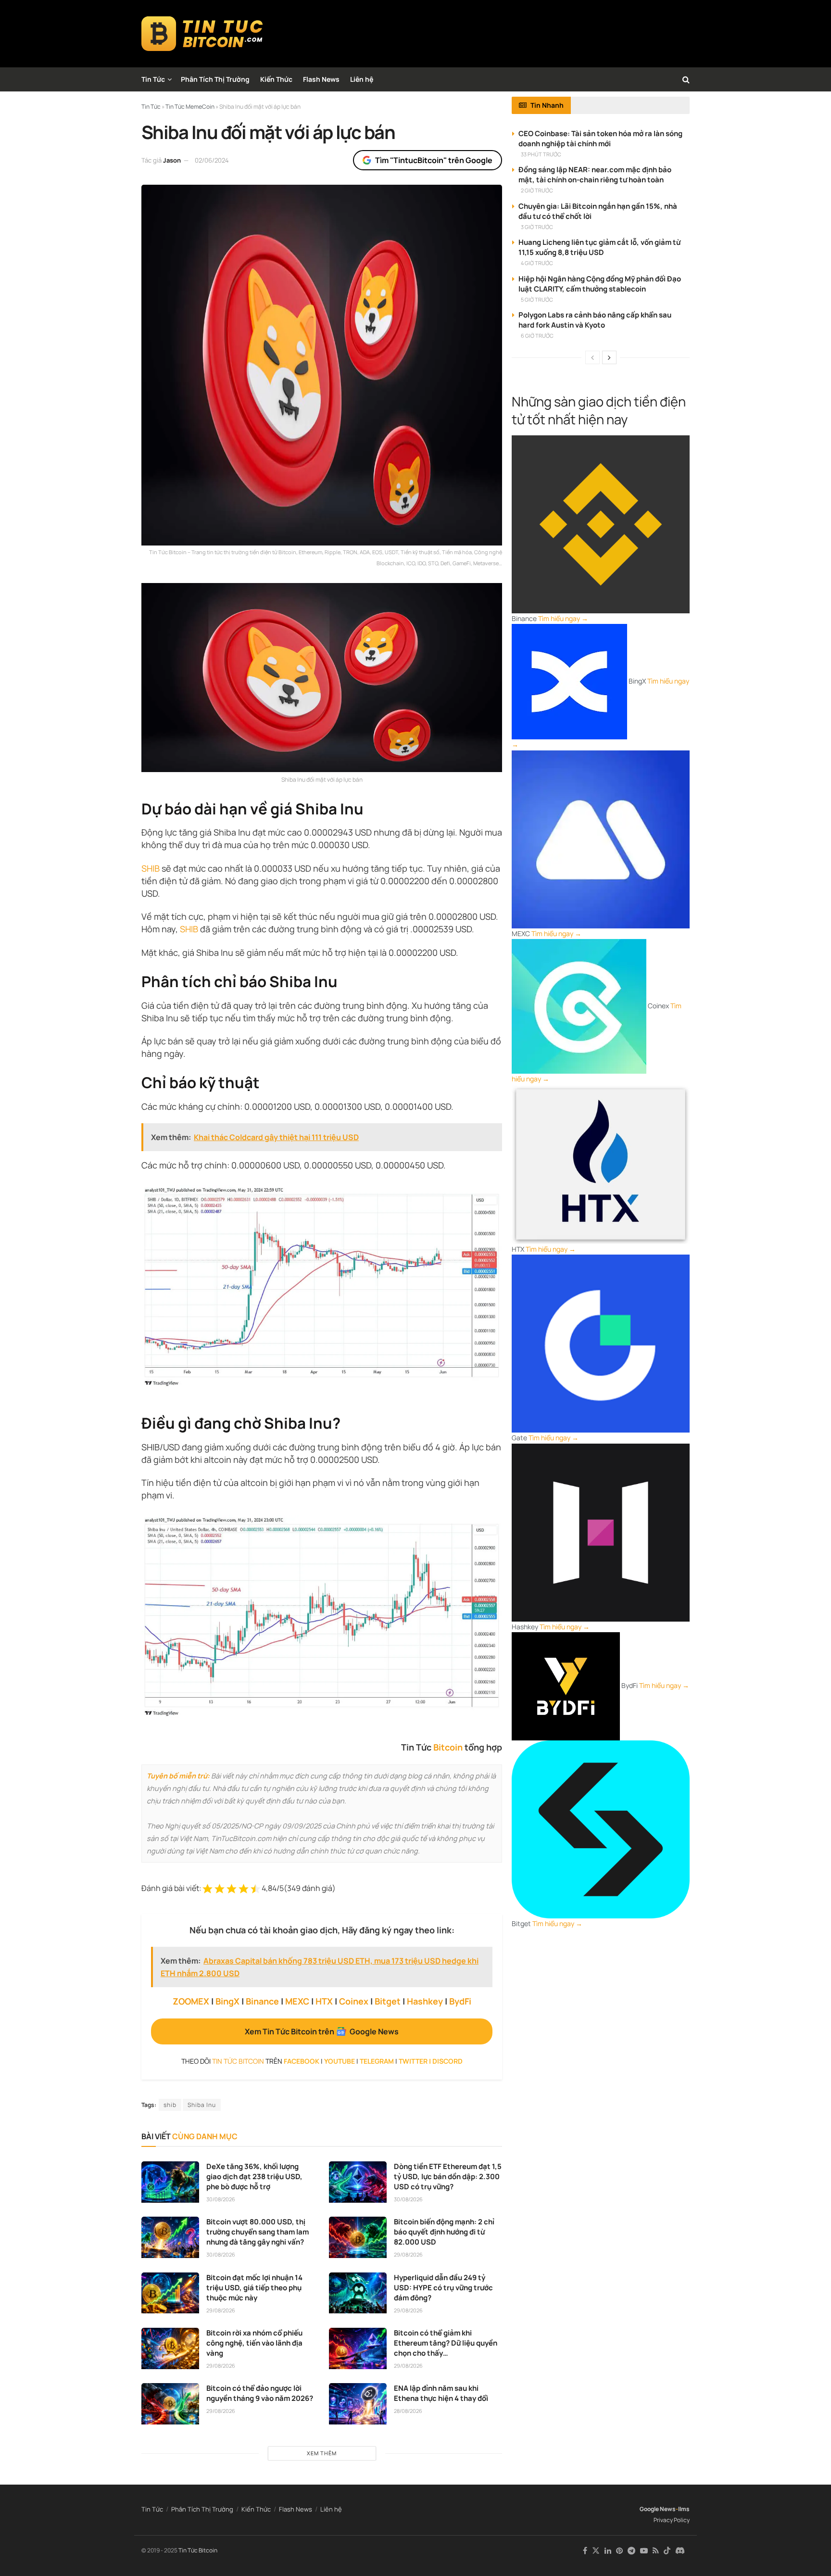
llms (684, 2509)
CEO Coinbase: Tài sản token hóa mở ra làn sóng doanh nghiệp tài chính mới (600, 139)
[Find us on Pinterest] (619, 2551)
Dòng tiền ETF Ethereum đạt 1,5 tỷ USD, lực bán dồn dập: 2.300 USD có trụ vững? (448, 2176)
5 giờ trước (537, 299)
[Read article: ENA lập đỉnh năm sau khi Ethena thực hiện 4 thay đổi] (358, 2404)
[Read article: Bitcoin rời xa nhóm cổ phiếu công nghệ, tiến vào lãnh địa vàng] (170, 2348)
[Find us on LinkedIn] (608, 2551)
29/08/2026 (408, 2254)
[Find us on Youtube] (644, 2551)
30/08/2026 (221, 2199)
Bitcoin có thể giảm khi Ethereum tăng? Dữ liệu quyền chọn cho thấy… (446, 2343)
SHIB (151, 868)
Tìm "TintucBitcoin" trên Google (434, 160)
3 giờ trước (537, 227)
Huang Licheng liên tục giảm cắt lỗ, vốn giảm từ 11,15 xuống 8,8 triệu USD (599, 247)
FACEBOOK (302, 2061)
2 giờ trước (537, 190)
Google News (658, 2509)
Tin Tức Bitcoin (198, 2550)
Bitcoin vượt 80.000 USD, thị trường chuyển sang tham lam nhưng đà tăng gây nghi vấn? (258, 2232)
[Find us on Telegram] (631, 2551)
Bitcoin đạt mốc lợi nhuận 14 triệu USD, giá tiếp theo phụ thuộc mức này (254, 2288)
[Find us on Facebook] (585, 2551)
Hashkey (425, 2001)
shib (170, 2105)
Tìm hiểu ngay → (563, 618)
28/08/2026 (408, 2411)
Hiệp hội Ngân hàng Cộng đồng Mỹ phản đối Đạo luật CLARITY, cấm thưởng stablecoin (600, 284)
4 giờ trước (537, 263)
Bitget (388, 2001)
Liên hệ (362, 79)
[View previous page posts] (592, 357)
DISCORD (447, 2061)
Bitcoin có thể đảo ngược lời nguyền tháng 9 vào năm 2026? (260, 2393)
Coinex (354, 2001)
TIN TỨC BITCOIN (238, 2061)
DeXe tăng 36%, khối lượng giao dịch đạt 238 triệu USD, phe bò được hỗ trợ (254, 2176)
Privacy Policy (672, 2520)
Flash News (321, 79)
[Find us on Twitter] (596, 2551)
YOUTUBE (340, 2061)
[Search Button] (686, 79)
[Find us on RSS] (656, 2551)
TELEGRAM (377, 2061)
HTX (324, 2001)
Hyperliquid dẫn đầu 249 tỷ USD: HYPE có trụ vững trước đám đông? (443, 2288)
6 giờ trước (537, 336)
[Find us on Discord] (680, 2551)
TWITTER (413, 2061)
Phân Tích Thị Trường (215, 79)
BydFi (460, 2001)
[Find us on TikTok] (667, 2551)
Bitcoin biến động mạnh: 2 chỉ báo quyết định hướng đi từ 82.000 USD (444, 2232)
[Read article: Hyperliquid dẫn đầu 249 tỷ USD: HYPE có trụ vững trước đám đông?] (358, 2293)
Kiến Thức (276, 79)
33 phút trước (541, 154)
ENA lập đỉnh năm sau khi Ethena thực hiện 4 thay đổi (441, 2393)
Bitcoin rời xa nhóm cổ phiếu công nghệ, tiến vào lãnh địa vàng (254, 2343)
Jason (172, 160)
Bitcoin (448, 1747)
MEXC (297, 2001)
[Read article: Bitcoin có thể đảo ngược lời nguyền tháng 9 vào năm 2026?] (170, 2404)
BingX (227, 2001)
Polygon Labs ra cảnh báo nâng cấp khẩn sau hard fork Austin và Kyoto (595, 320)
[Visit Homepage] (202, 34)
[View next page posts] (609, 357)
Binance (262, 2001)
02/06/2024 (212, 160)
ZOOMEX (191, 2001)
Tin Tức (153, 79)
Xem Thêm (322, 2453)
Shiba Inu (202, 2105)
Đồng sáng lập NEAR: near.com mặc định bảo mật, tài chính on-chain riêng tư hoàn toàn (595, 175)
